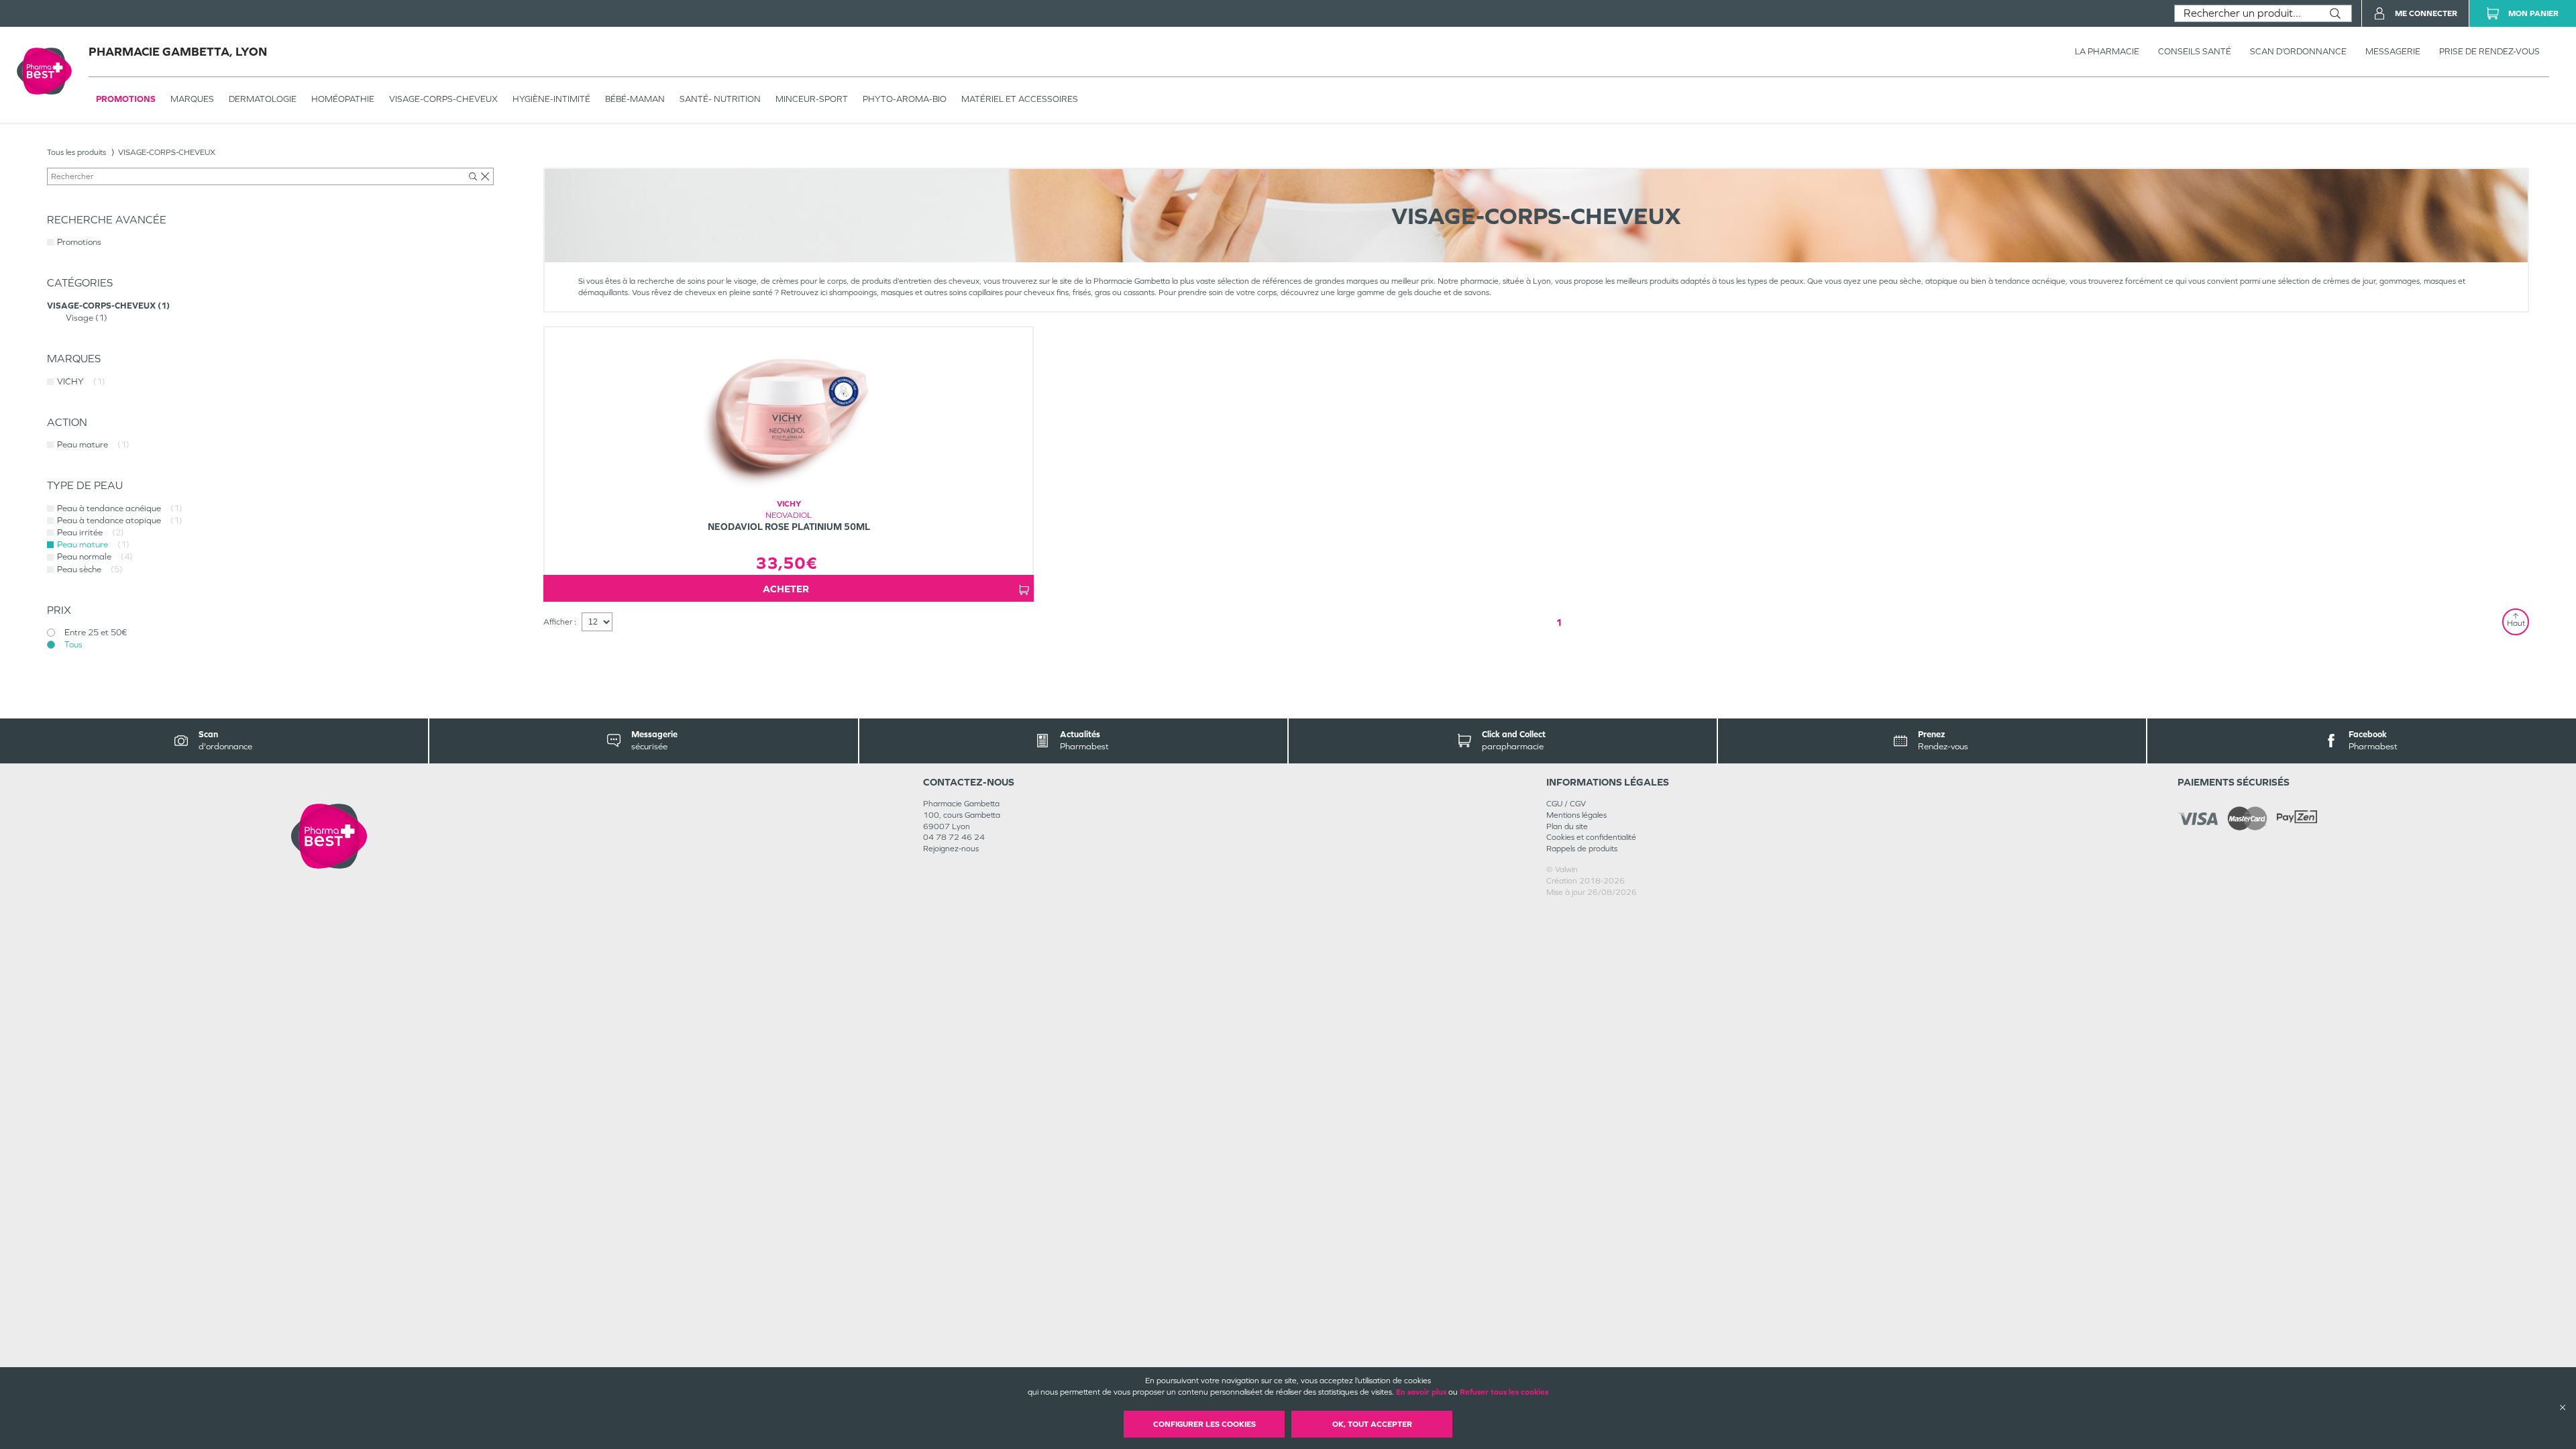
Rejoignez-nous (951, 849)
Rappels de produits (1582, 849)
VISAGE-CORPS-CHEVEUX (443, 99)
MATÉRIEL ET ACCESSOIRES (1020, 99)
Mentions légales (1576, 815)
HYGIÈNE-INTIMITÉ (551, 99)
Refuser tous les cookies (1504, 1392)
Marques (192, 99)
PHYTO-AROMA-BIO (905, 99)
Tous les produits (76, 152)
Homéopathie (343, 99)
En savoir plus (1421, 1392)
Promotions (126, 99)
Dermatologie (263, 99)
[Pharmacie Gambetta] (329, 836)
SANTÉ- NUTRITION (720, 99)
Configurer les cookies (1204, 1424)
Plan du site (1567, 826)
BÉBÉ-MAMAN (635, 99)
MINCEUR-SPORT (812, 99)
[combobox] (2247, 13)
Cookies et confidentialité (1591, 837)
